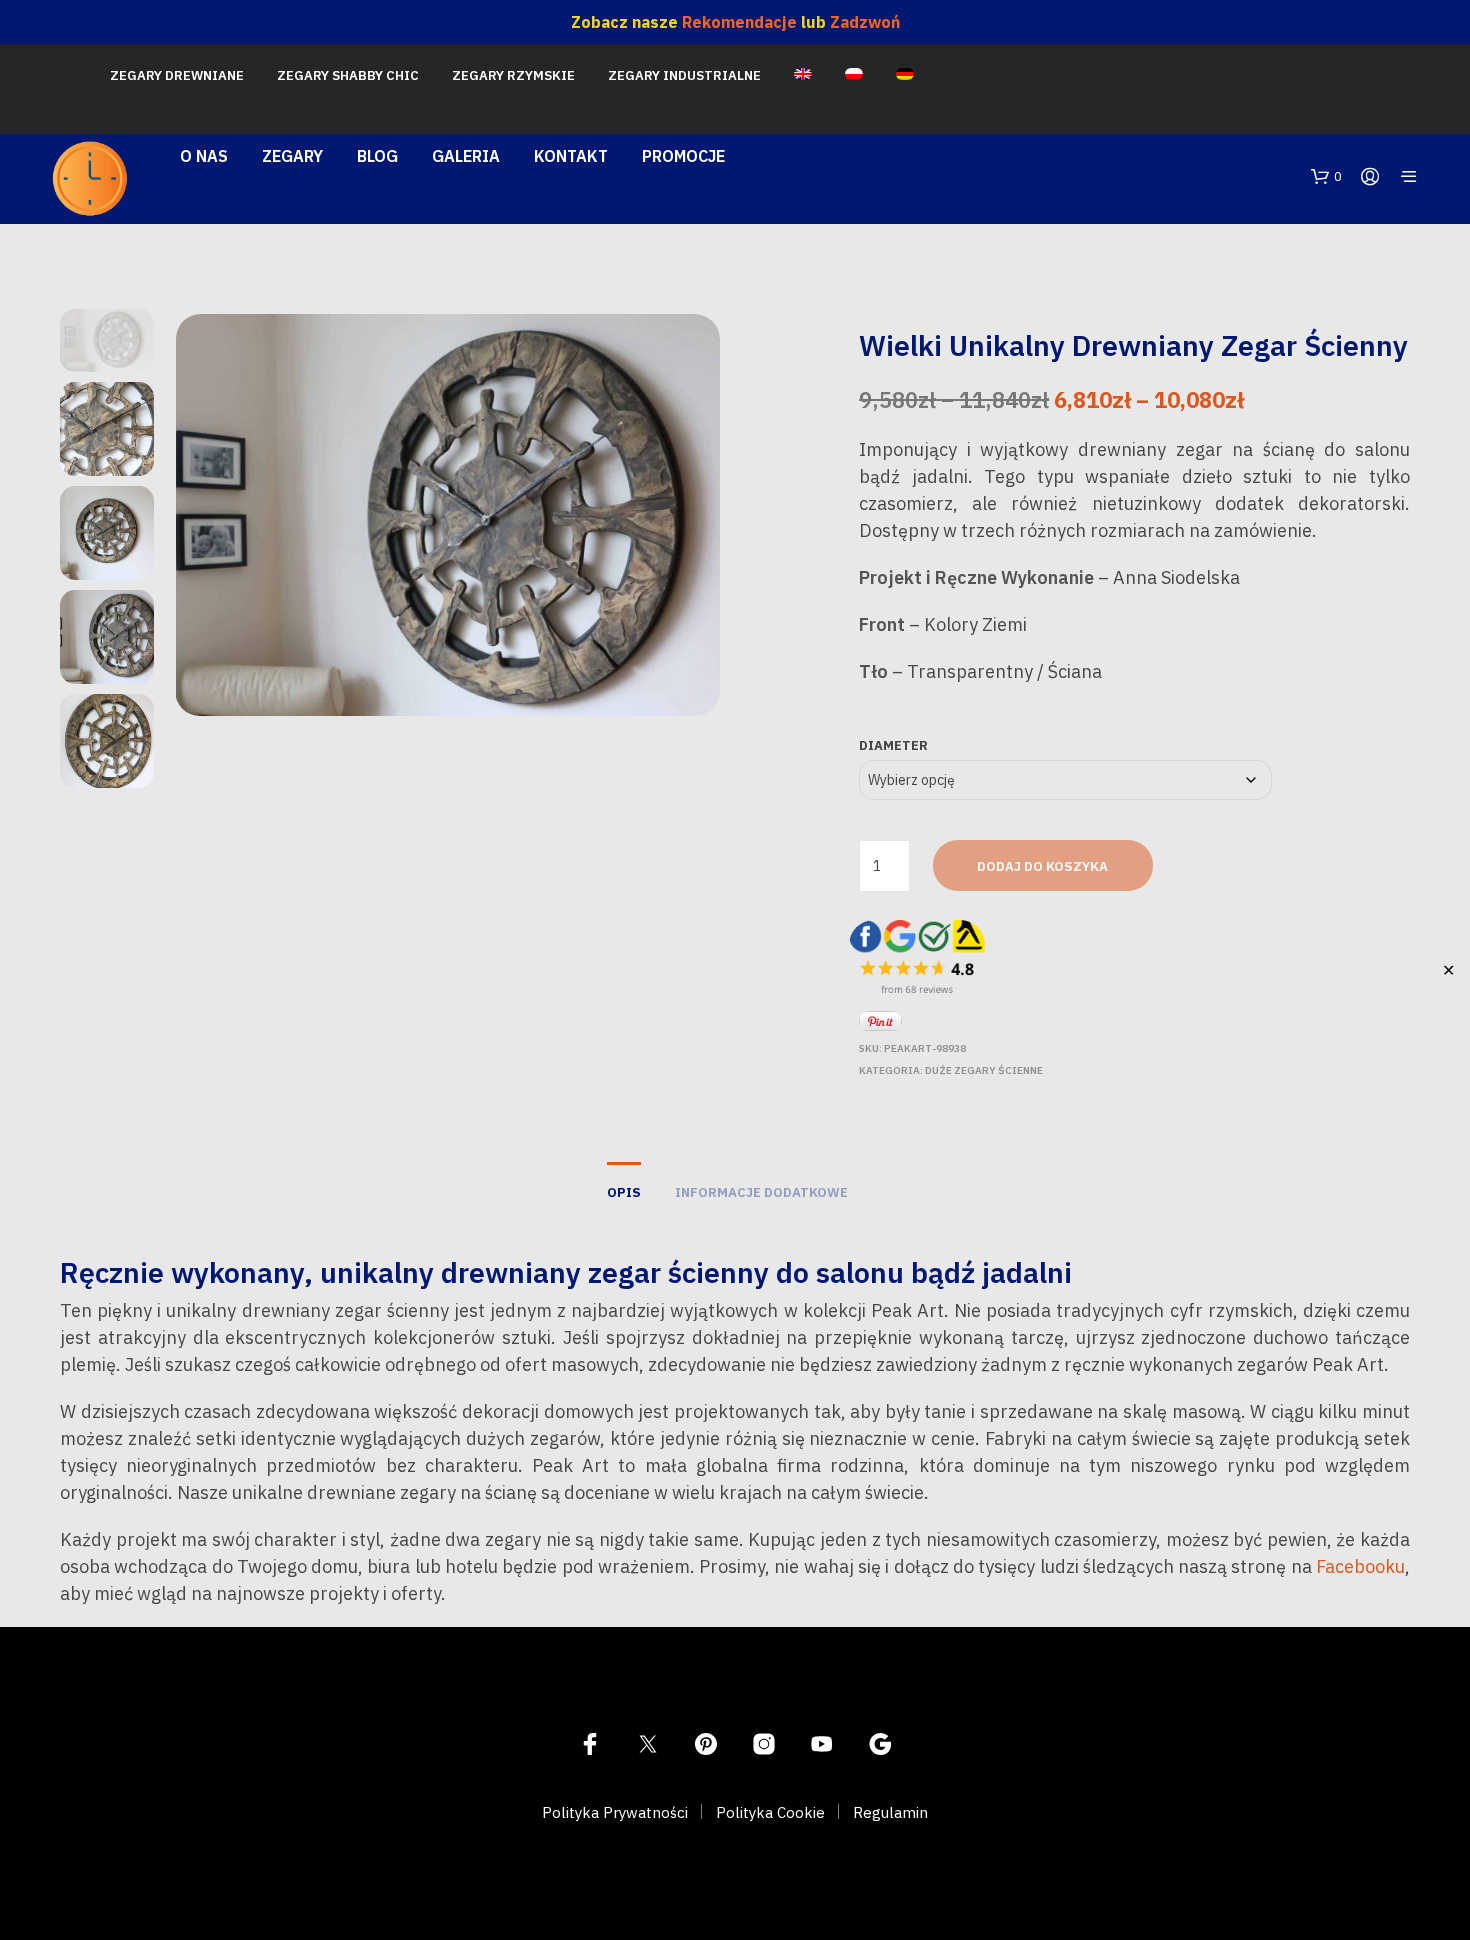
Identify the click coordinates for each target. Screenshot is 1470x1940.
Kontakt (571, 156)
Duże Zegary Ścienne (984, 1070)
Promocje (683, 156)
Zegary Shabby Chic (348, 75)
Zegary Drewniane (177, 75)
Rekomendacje (739, 22)
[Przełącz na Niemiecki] (905, 76)
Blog (377, 156)
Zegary (292, 156)
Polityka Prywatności (615, 1812)
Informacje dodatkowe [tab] (761, 1192)
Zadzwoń (865, 22)
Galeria (466, 156)
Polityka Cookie (770, 1812)
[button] (1326, 177)
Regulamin (890, 1812)
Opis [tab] (624, 1192)
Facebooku (1360, 1566)
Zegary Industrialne (684, 75)
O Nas (204, 156)
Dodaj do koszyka (1042, 866)
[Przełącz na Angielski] (803, 76)
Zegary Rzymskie (513, 75)
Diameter (893, 745)
